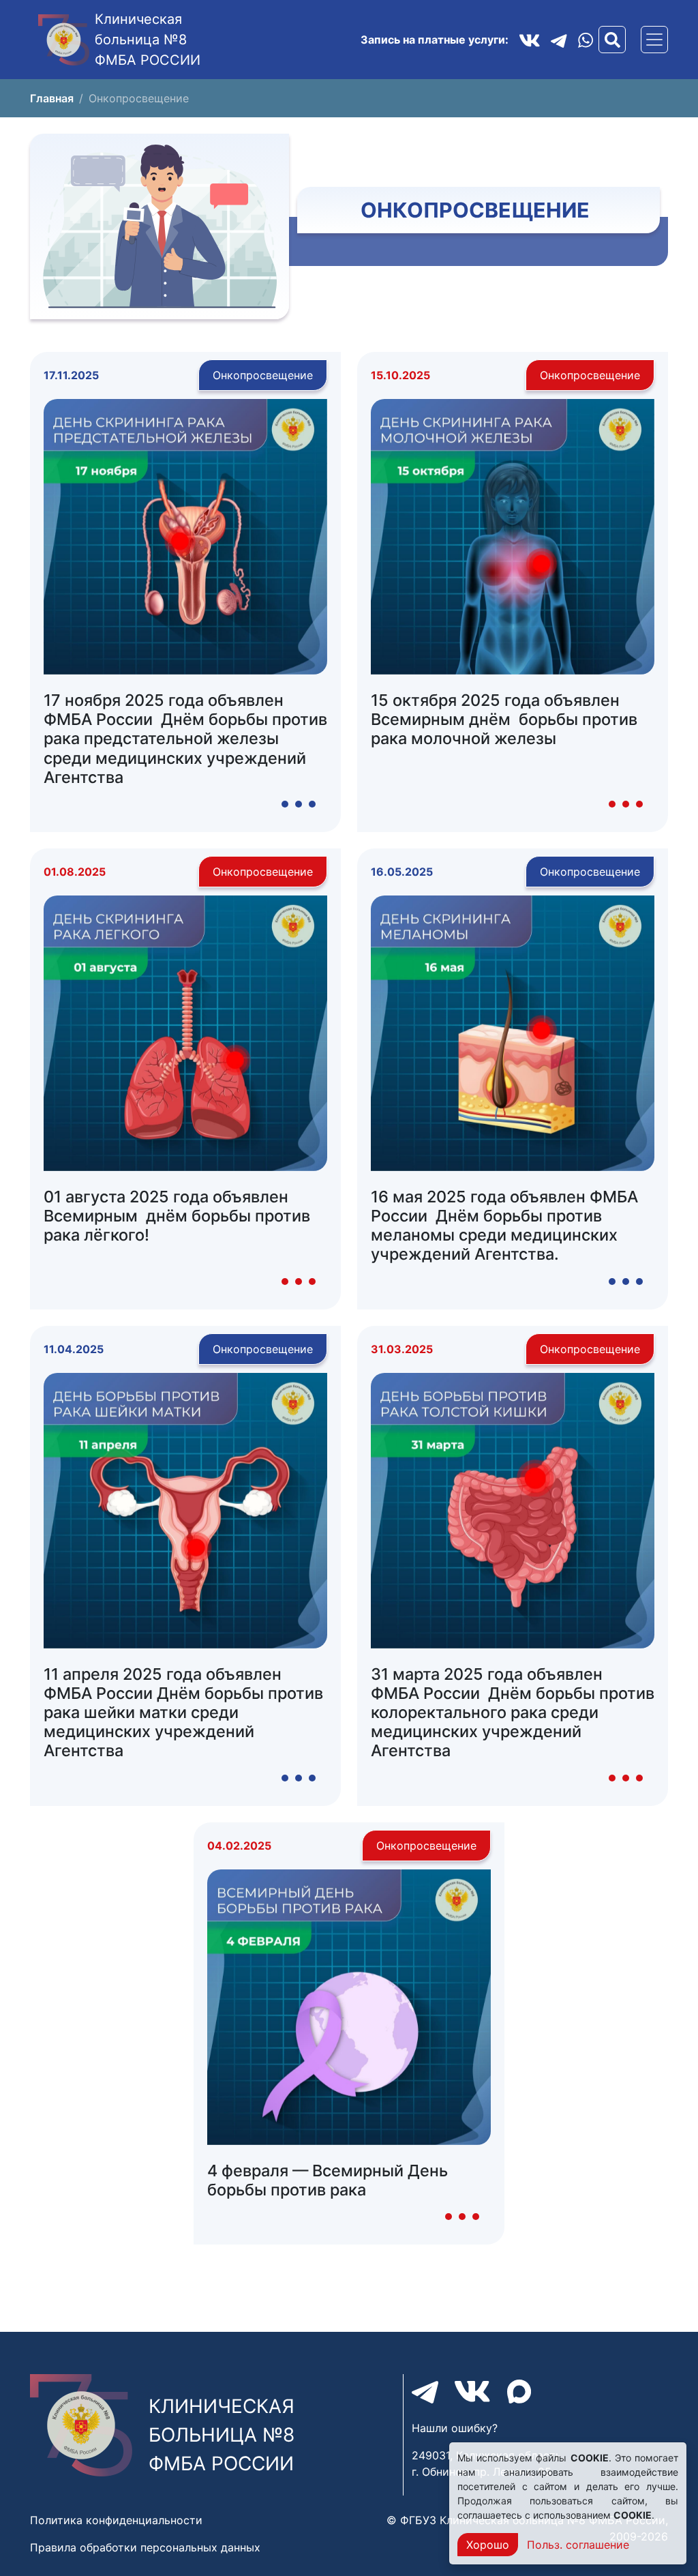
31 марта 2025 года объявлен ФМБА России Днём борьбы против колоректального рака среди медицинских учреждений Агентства (513, 1713)
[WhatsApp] (586, 40)
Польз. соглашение (578, 2545)
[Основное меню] (654, 40)
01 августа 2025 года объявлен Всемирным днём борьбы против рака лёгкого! (177, 1216)
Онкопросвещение (263, 375)
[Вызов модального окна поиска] (612, 40)
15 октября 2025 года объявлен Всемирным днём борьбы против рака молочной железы (504, 719)
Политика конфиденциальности (116, 2520)
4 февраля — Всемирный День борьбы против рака (328, 2180)
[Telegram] (559, 40)
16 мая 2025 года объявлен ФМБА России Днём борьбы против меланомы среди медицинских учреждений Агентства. (504, 1225)
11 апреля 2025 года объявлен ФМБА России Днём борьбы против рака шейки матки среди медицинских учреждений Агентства (183, 1713)
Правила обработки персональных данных (145, 2547)
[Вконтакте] (530, 40)
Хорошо (488, 2545)
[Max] (519, 2392)
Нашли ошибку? (455, 2428)
